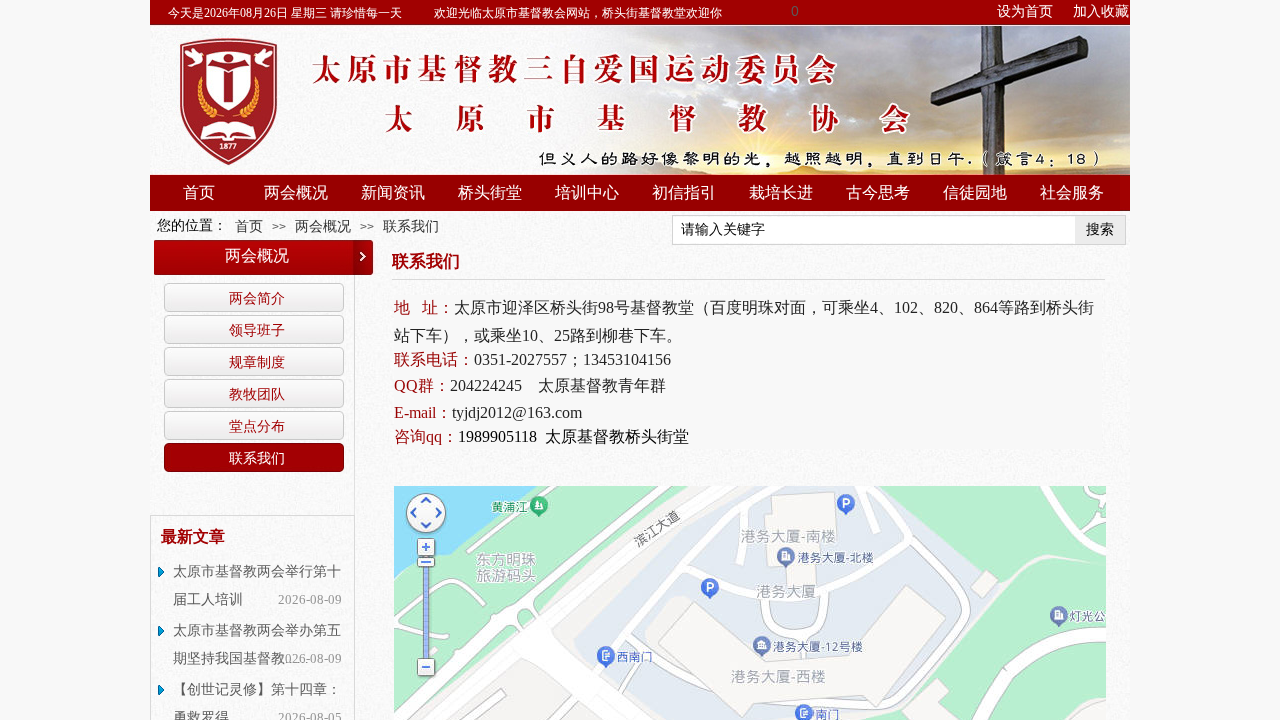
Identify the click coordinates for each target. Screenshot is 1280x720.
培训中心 (587, 192)
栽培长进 (781, 192)
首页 (199, 192)
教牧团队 (257, 394)
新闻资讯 (393, 192)
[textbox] (874, 230)
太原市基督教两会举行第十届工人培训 (257, 585)
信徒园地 (975, 192)
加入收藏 (1101, 11)
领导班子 (257, 330)
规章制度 (257, 362)
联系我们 (411, 226)
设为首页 (1025, 11)
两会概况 (296, 192)
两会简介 (257, 298)
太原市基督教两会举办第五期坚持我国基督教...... (257, 644)
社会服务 (1072, 192)
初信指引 (684, 192)
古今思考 (878, 192)
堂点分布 (257, 426)
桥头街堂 (490, 192)
